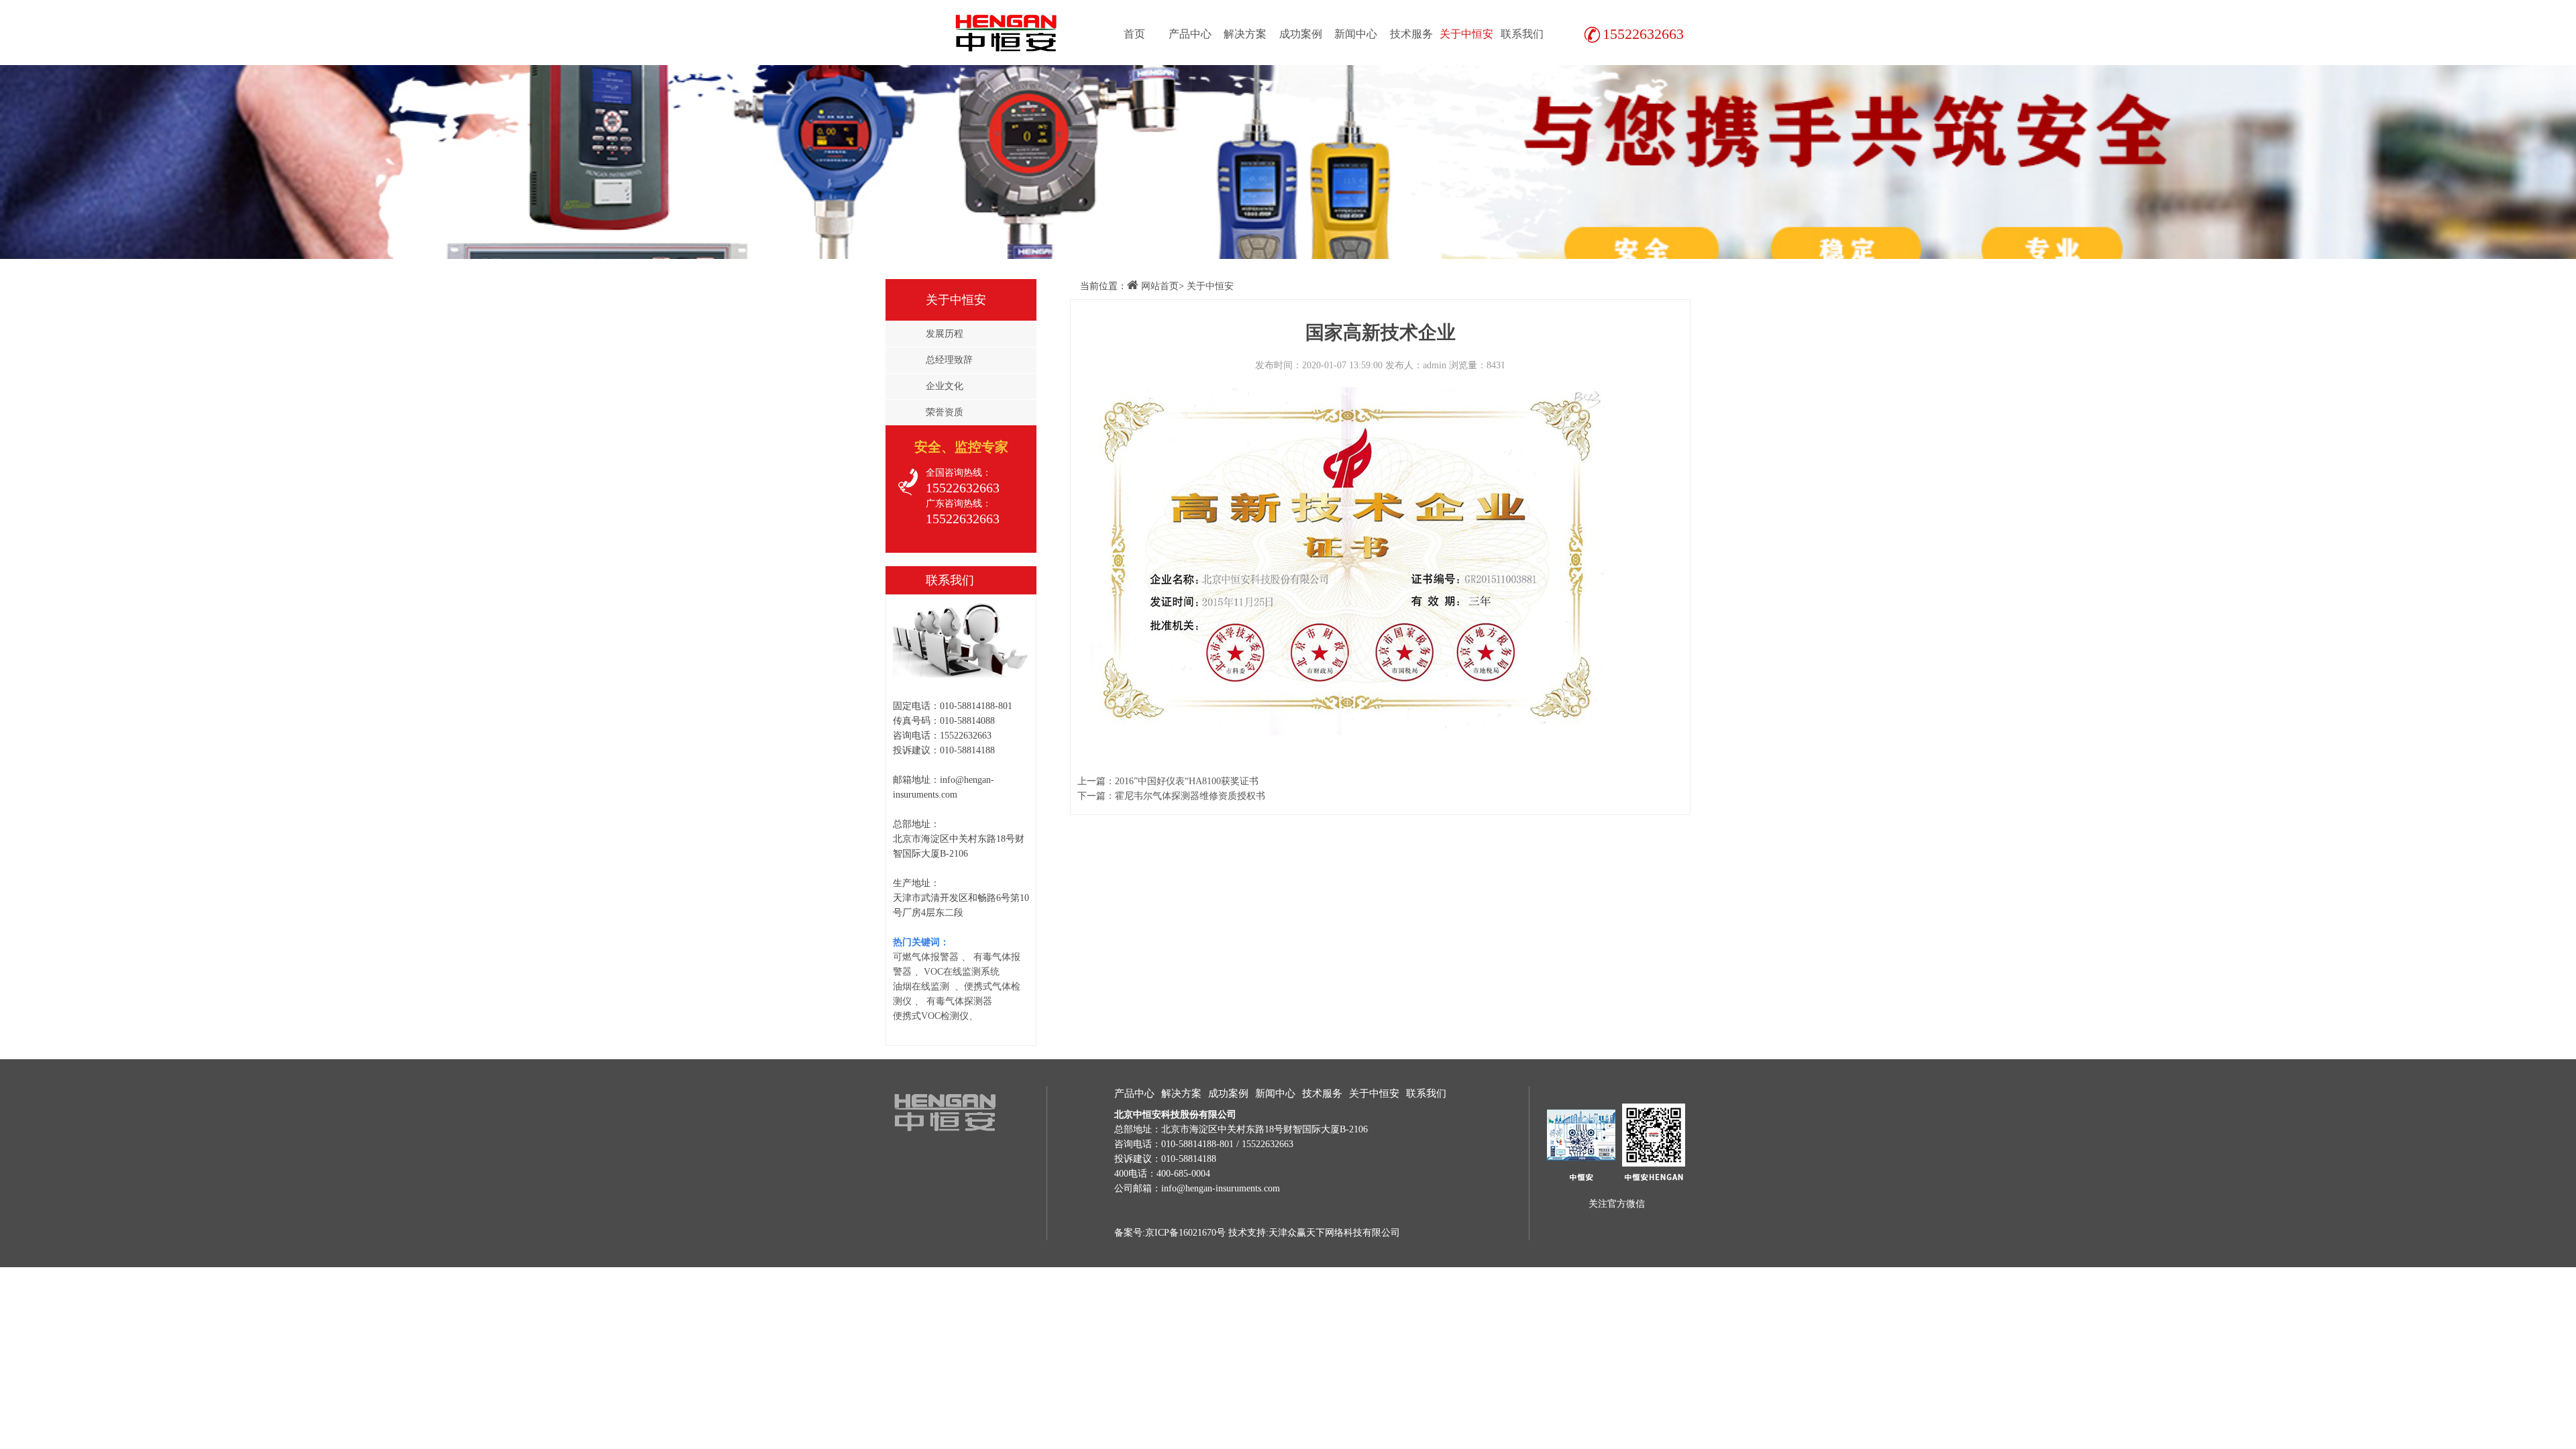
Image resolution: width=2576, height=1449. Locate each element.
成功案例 (1301, 34)
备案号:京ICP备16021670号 (1170, 1233)
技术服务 (1411, 34)
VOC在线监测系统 (962, 972)
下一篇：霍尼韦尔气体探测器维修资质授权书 (1171, 796)
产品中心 (1190, 34)
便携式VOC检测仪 (931, 1016)
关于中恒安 (1466, 34)
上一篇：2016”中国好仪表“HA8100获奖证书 (1168, 781)
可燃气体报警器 (926, 957)
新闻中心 (1356, 34)
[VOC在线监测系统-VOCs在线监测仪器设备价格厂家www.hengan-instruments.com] (1003, 32)
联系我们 (1522, 34)
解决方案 (1245, 34)
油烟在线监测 (921, 986)
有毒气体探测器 (959, 1001)
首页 (1134, 34)
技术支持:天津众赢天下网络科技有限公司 (1314, 1233)
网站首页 (1160, 286)
